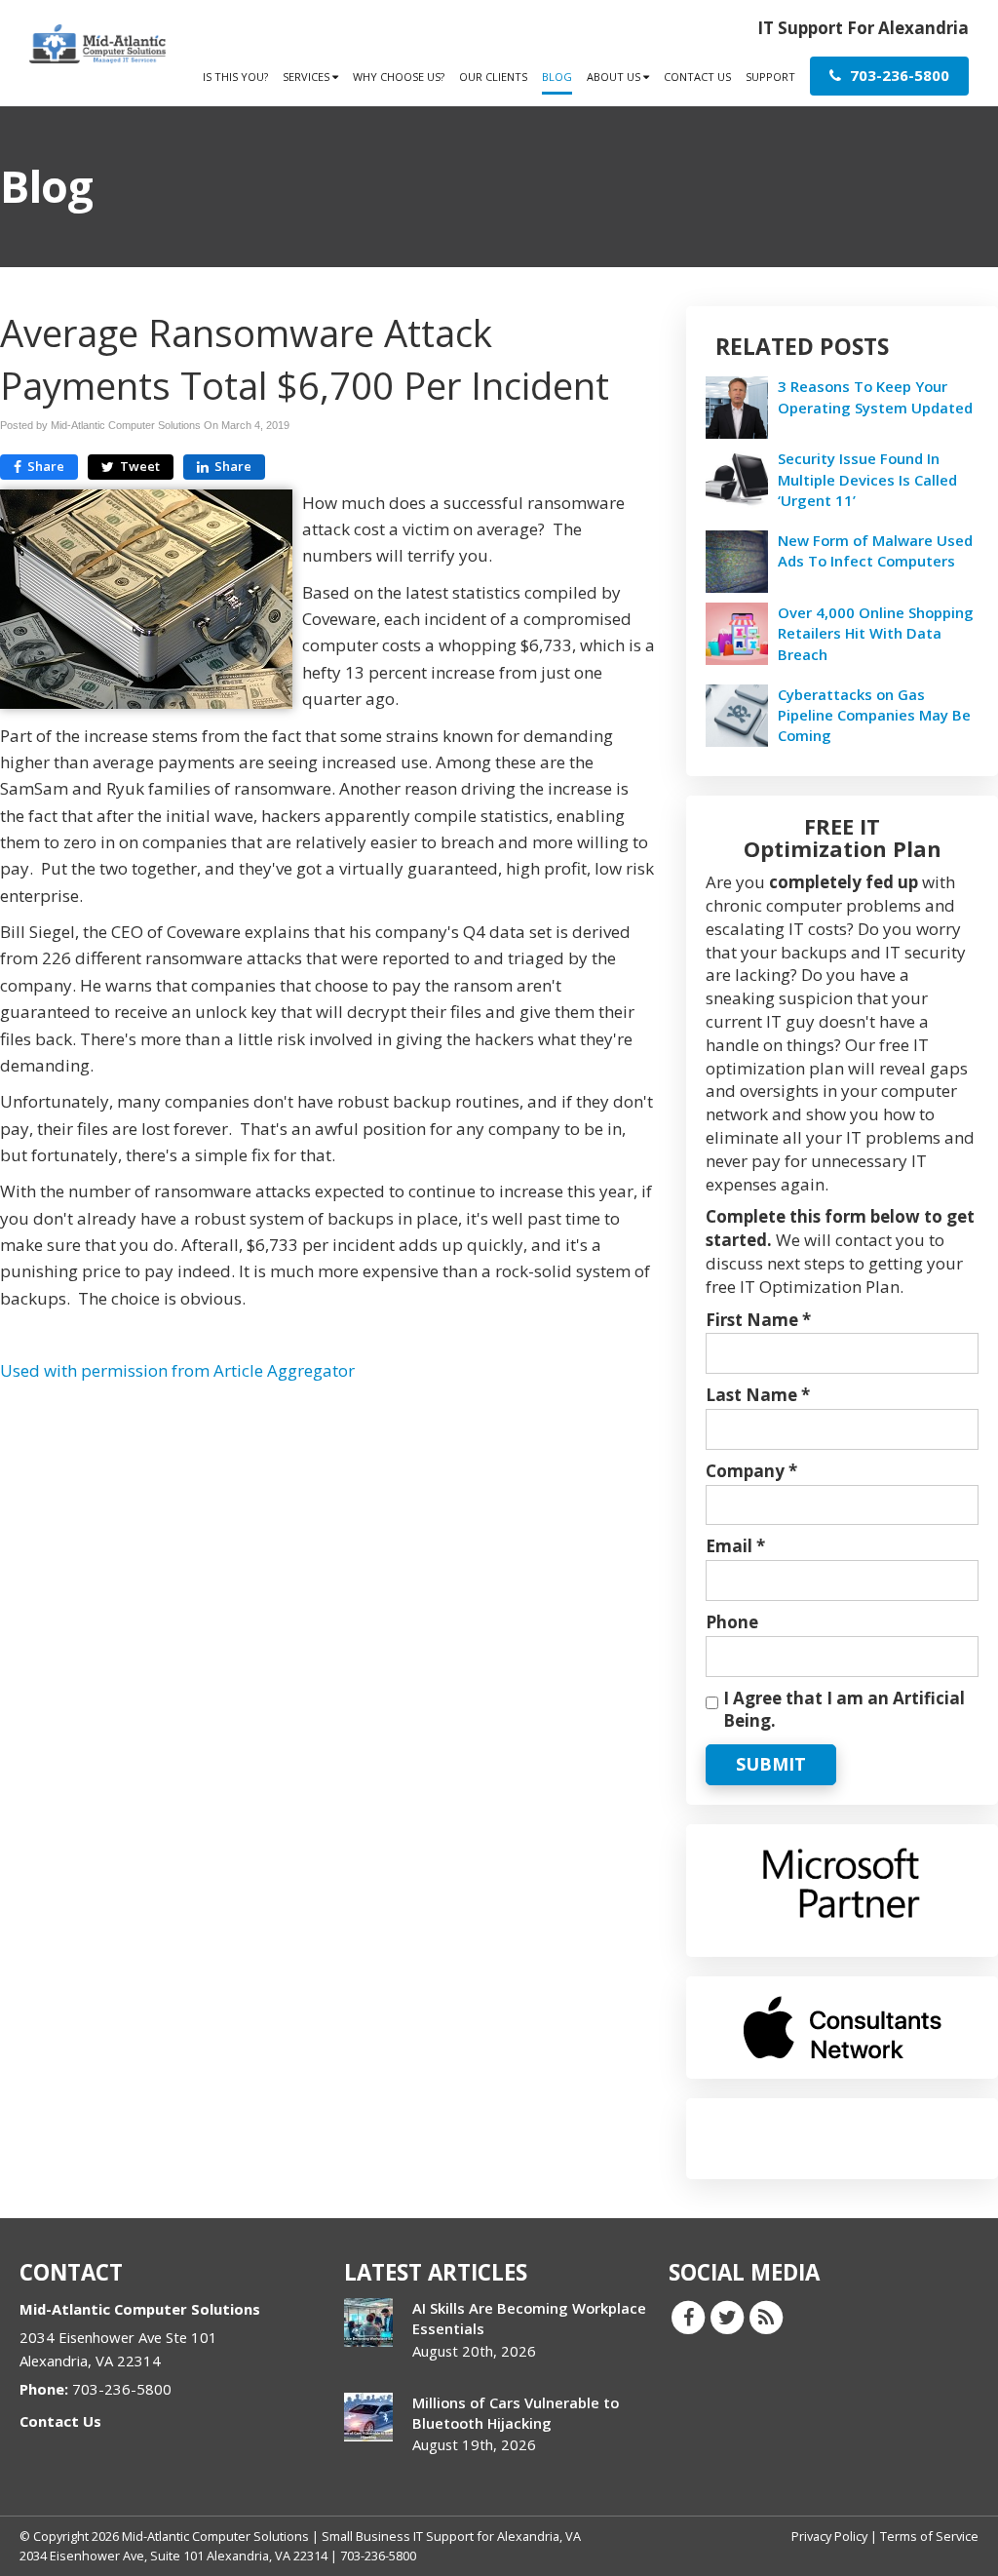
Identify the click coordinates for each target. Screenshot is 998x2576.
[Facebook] (688, 2317)
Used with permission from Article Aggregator (177, 1370)
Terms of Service (929, 2536)
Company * (751, 1471)
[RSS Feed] (766, 2317)
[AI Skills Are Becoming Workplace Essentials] (368, 2322)
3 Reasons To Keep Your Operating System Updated (875, 396)
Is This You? (235, 77)
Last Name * (758, 1395)
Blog (557, 77)
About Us (615, 77)
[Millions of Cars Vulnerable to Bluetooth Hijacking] (368, 2417)
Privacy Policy (829, 2536)
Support (770, 77)
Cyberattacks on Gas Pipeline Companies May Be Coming (874, 715)
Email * (735, 1546)
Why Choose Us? (399, 77)
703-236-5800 (898, 75)
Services (307, 77)
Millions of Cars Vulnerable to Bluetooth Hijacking (516, 2413)
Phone (732, 1622)
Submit (771, 1764)
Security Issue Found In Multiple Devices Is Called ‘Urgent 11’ (867, 479)
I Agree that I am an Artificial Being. (844, 1710)
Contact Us (697, 77)
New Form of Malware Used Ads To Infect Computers (875, 550)
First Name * (758, 1320)
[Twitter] (727, 2317)
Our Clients (493, 77)
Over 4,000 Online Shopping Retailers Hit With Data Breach (876, 633)
